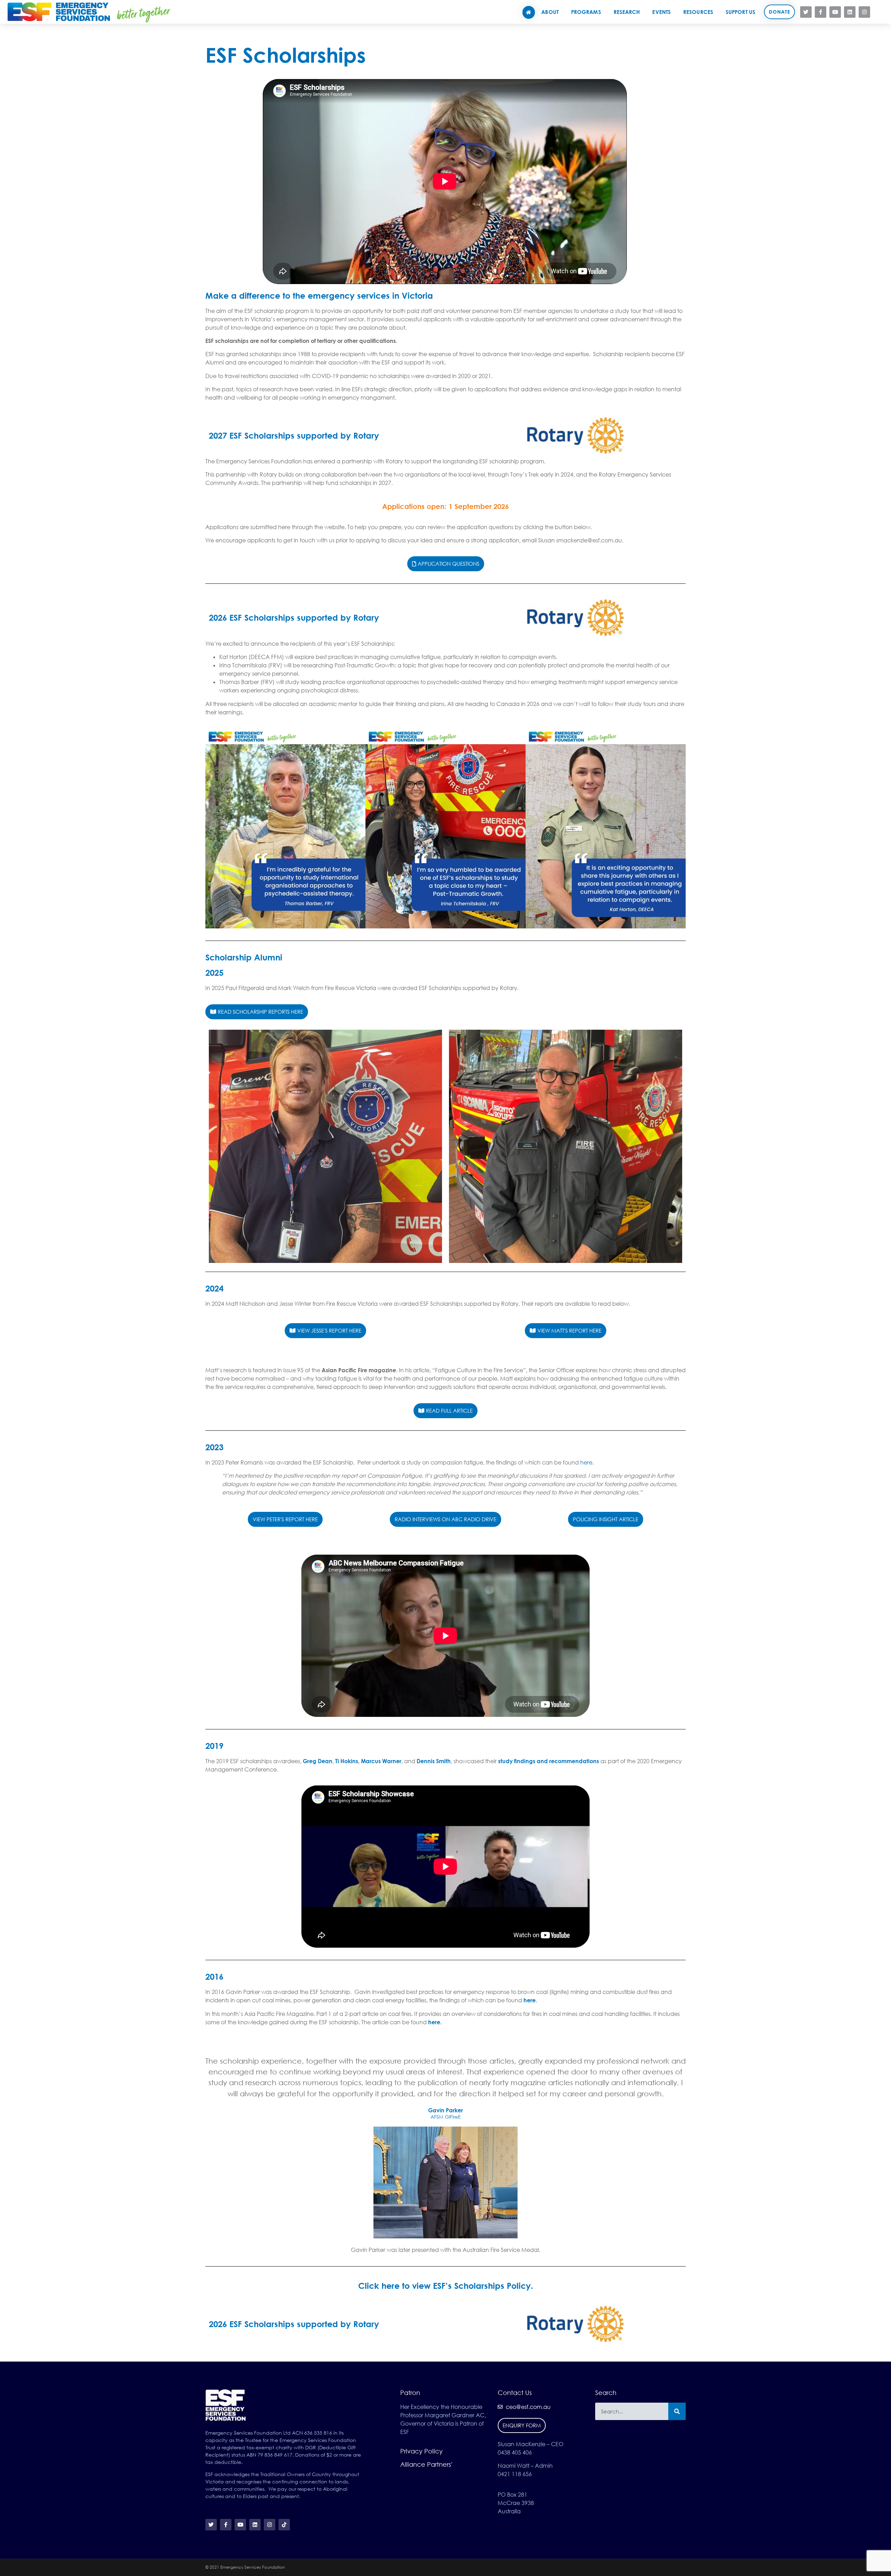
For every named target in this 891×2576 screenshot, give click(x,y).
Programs (586, 12)
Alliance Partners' (426, 2464)
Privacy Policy (421, 2451)
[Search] (677, 2411)
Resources (698, 12)
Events (661, 12)
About (550, 12)
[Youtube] (835, 12)
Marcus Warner (381, 1761)
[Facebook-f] (821, 12)
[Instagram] (864, 12)
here (586, 1462)
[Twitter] (806, 12)
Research (627, 12)
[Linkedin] (850, 12)
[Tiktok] (879, 12)
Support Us (740, 12)
